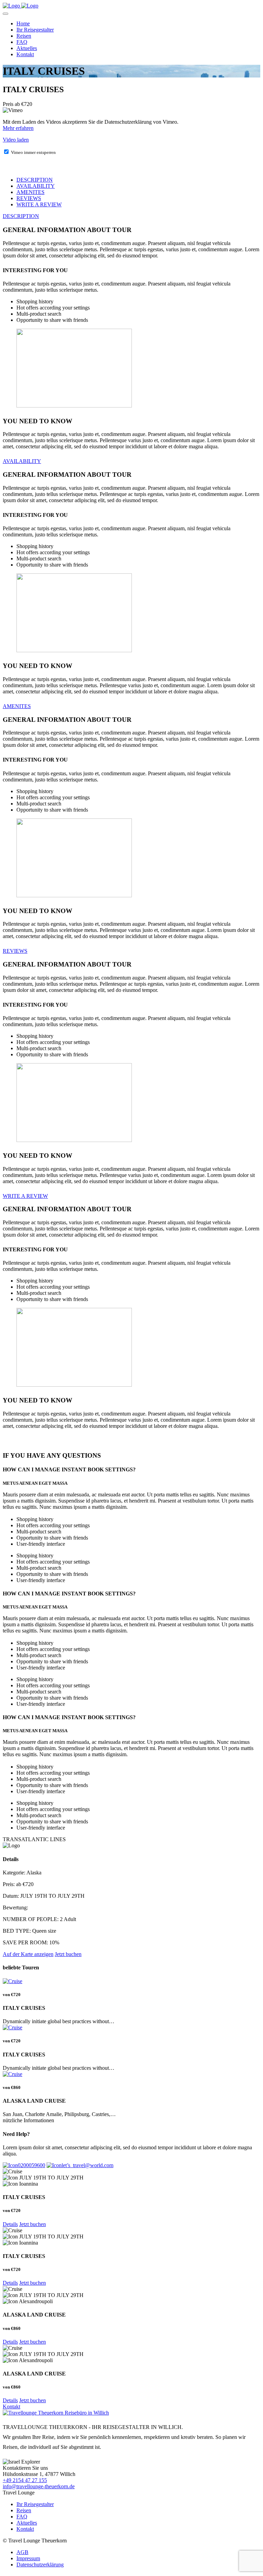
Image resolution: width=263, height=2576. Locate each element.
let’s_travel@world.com (87, 2165)
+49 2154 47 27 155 (25, 2480)
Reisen (24, 36)
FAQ (22, 42)
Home (23, 23)
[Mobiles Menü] (5, 14)
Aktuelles (27, 48)
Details (10, 2224)
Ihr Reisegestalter (35, 30)
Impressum (28, 2558)
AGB (22, 2552)
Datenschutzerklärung (40, 2565)
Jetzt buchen (33, 2224)
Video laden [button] (16, 140)
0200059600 (32, 2165)
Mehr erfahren (18, 128)
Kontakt (25, 54)
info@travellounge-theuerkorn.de (39, 2486)
